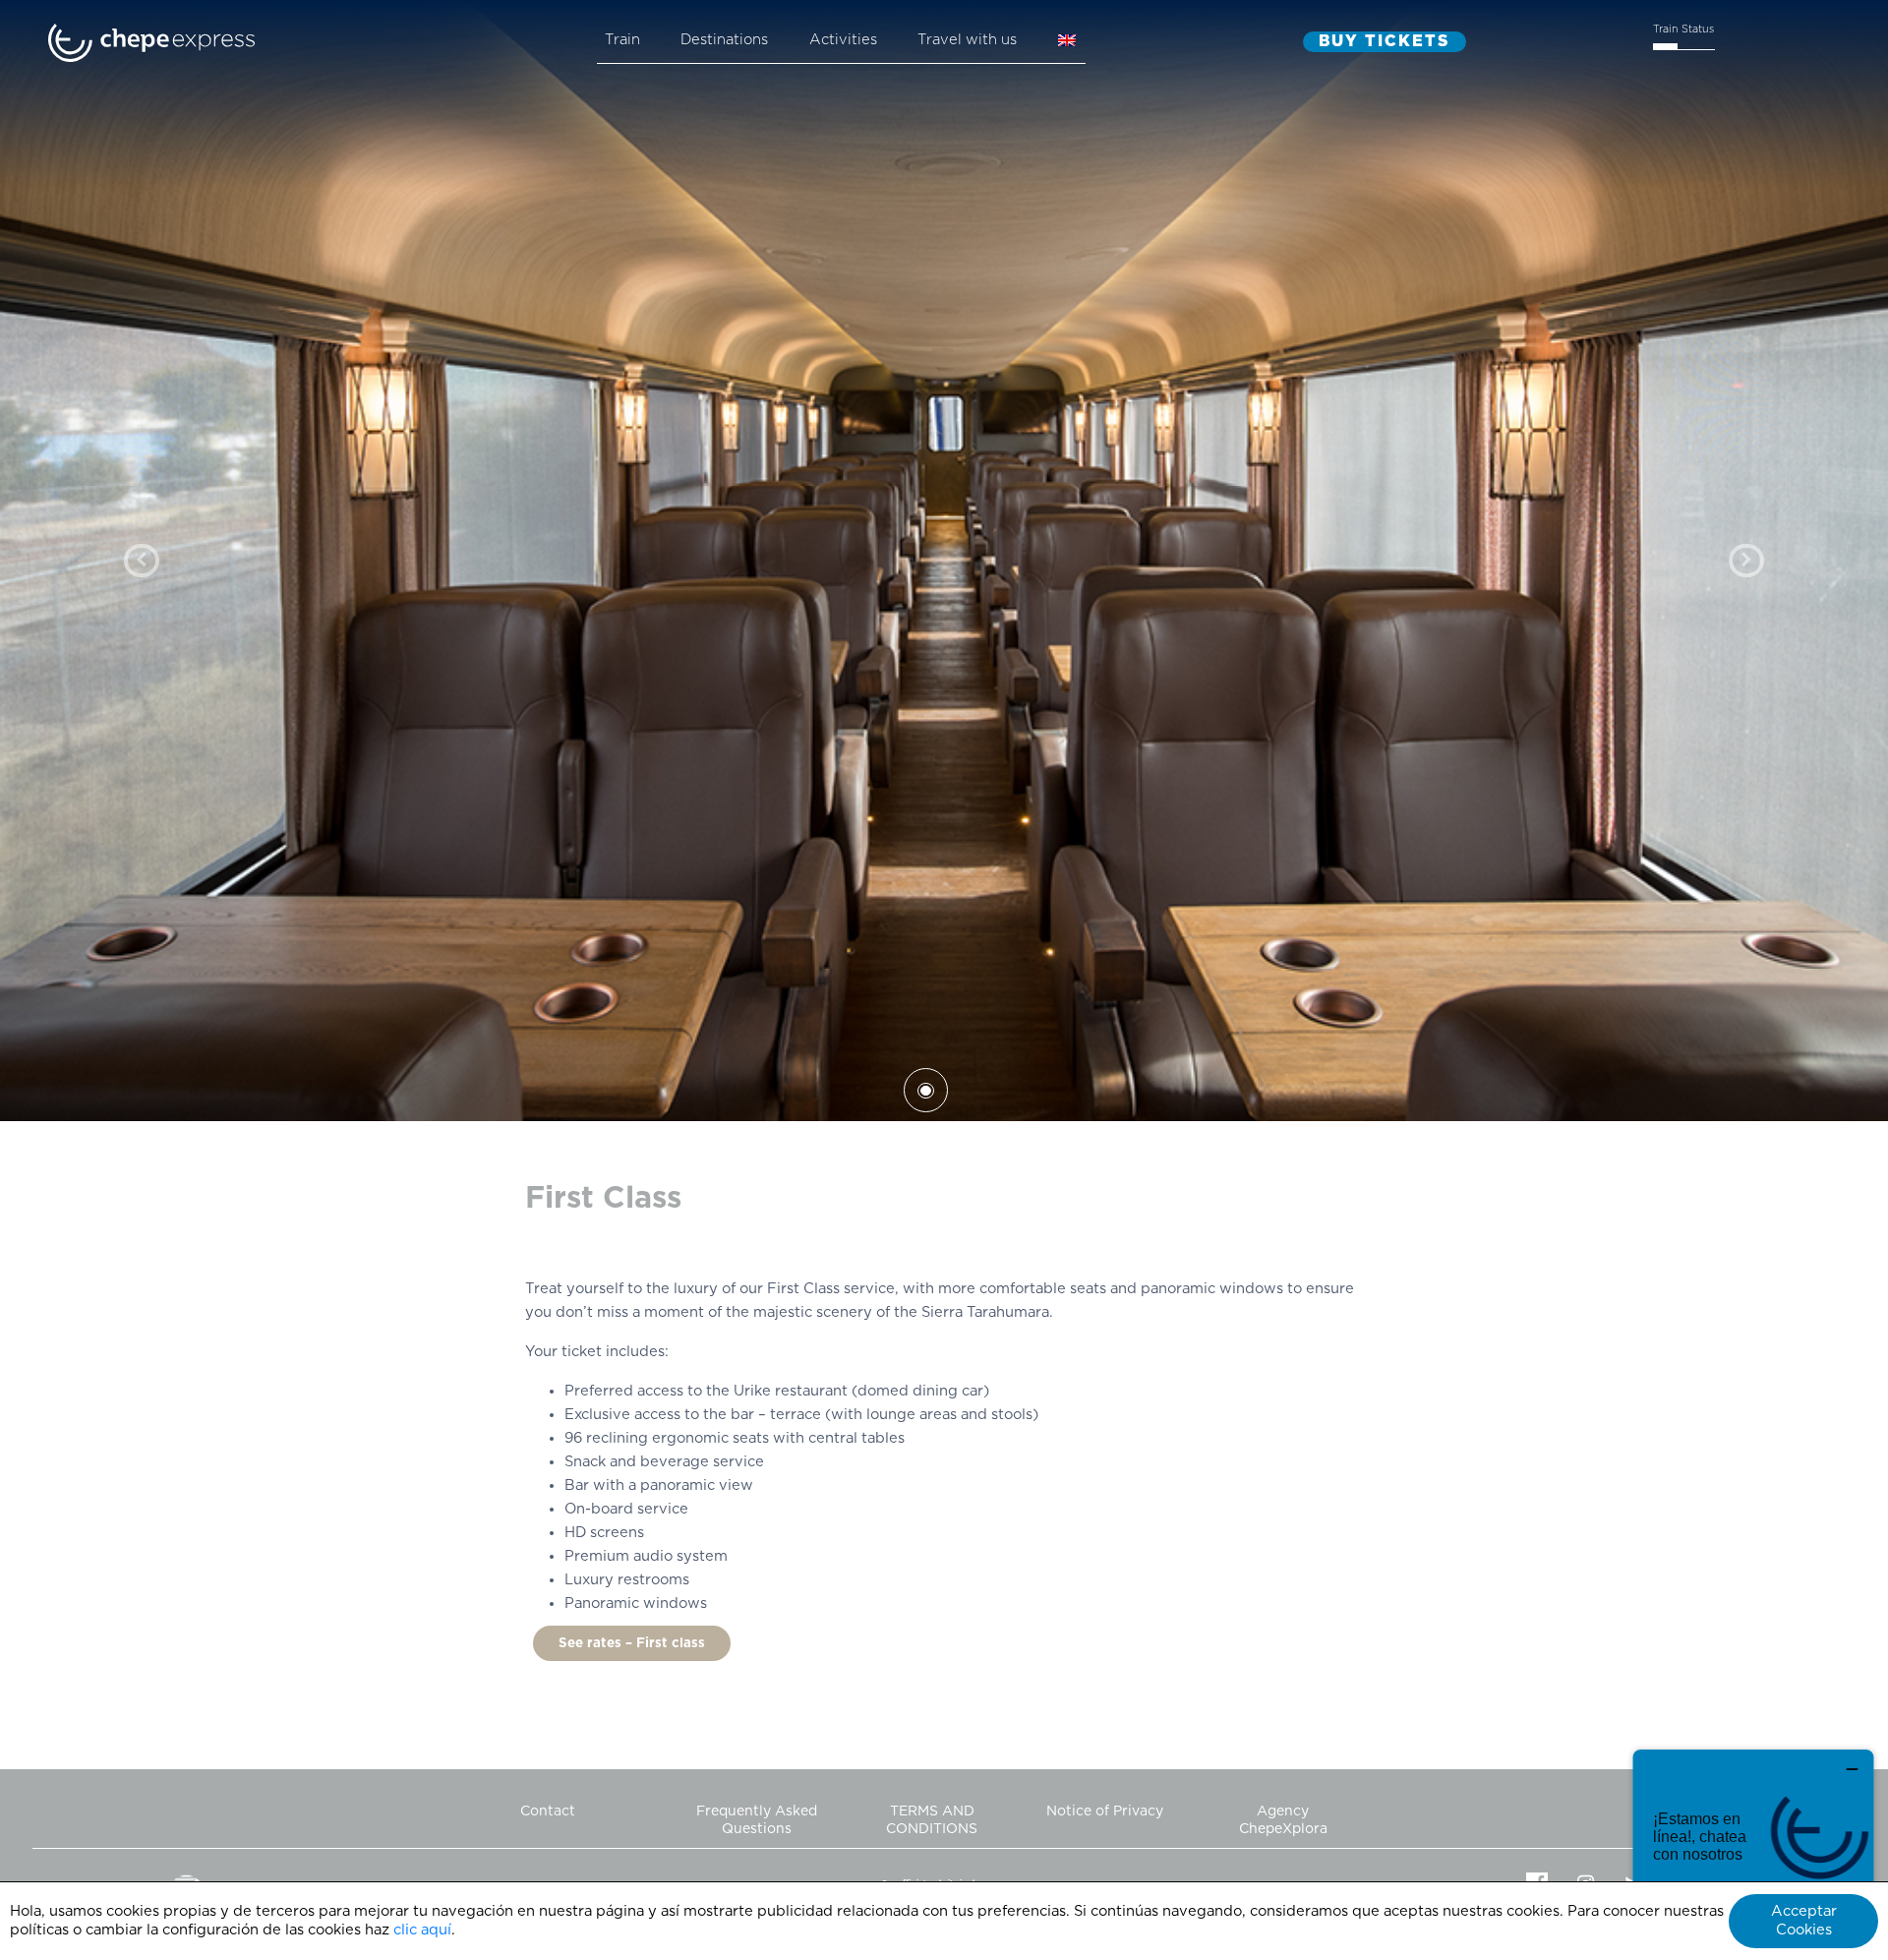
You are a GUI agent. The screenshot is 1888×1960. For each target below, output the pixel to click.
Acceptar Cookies (1804, 1921)
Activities (843, 40)
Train (622, 40)
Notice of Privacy (1105, 1812)
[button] (142, 561)
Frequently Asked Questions (757, 1820)
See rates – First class (632, 1643)
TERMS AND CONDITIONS (932, 1820)
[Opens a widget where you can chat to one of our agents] (1753, 1847)
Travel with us (967, 40)
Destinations (724, 40)
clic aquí (422, 1930)
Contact (548, 1812)
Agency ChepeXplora (1283, 1820)
